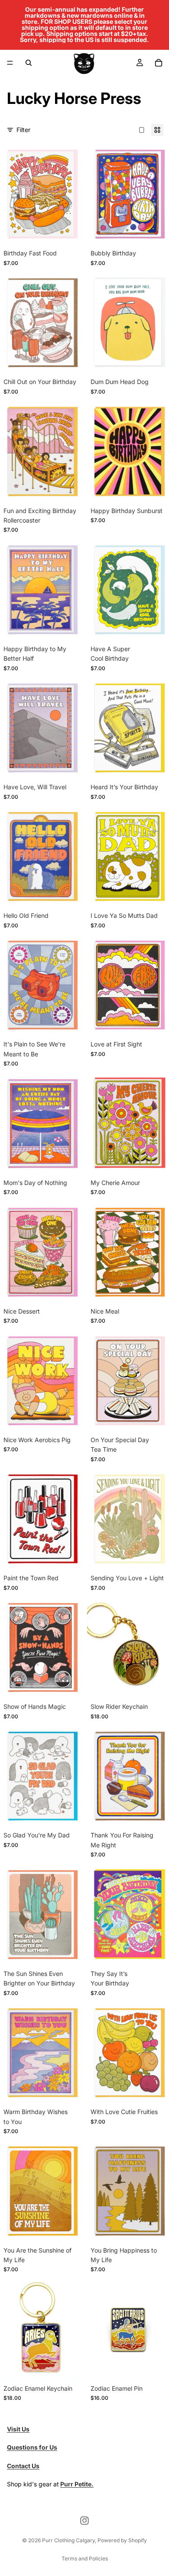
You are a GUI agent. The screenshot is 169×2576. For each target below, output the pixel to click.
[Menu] (10, 63)
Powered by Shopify (122, 2540)
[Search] (29, 63)
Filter (23, 130)
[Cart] (159, 63)
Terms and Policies (85, 2558)
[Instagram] (84, 2521)
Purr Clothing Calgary (68, 2540)
